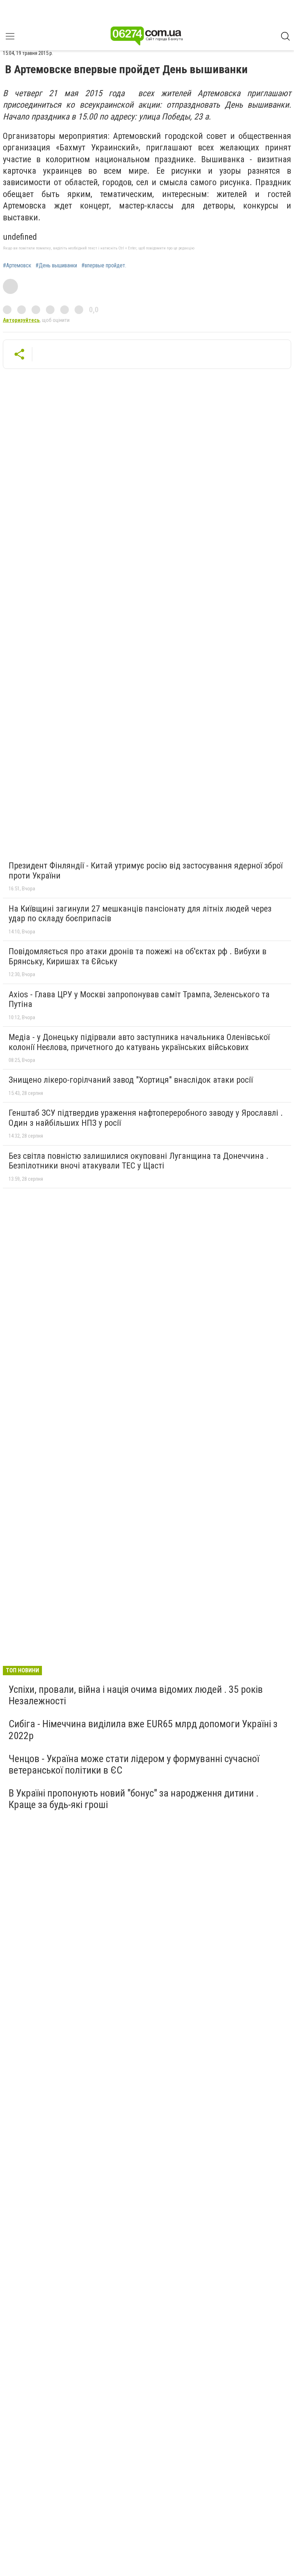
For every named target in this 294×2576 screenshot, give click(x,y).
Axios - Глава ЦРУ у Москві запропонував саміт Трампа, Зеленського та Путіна (139, 999)
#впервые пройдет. (104, 266)
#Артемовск (17, 266)
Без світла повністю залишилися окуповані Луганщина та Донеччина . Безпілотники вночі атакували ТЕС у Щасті (139, 1161)
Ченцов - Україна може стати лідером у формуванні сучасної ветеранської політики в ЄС (134, 1764)
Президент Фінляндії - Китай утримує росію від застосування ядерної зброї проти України (146, 871)
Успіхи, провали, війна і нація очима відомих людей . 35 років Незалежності (136, 1695)
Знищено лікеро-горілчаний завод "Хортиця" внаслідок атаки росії (131, 1080)
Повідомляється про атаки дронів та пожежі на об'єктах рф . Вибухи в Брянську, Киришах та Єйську (137, 956)
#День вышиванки (56, 266)
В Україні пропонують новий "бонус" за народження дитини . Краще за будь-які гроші (134, 1799)
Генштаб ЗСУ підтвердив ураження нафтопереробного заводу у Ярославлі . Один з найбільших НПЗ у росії (146, 1118)
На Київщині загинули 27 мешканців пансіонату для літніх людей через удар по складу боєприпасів (140, 914)
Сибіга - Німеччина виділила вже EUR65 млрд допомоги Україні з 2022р (143, 1730)
